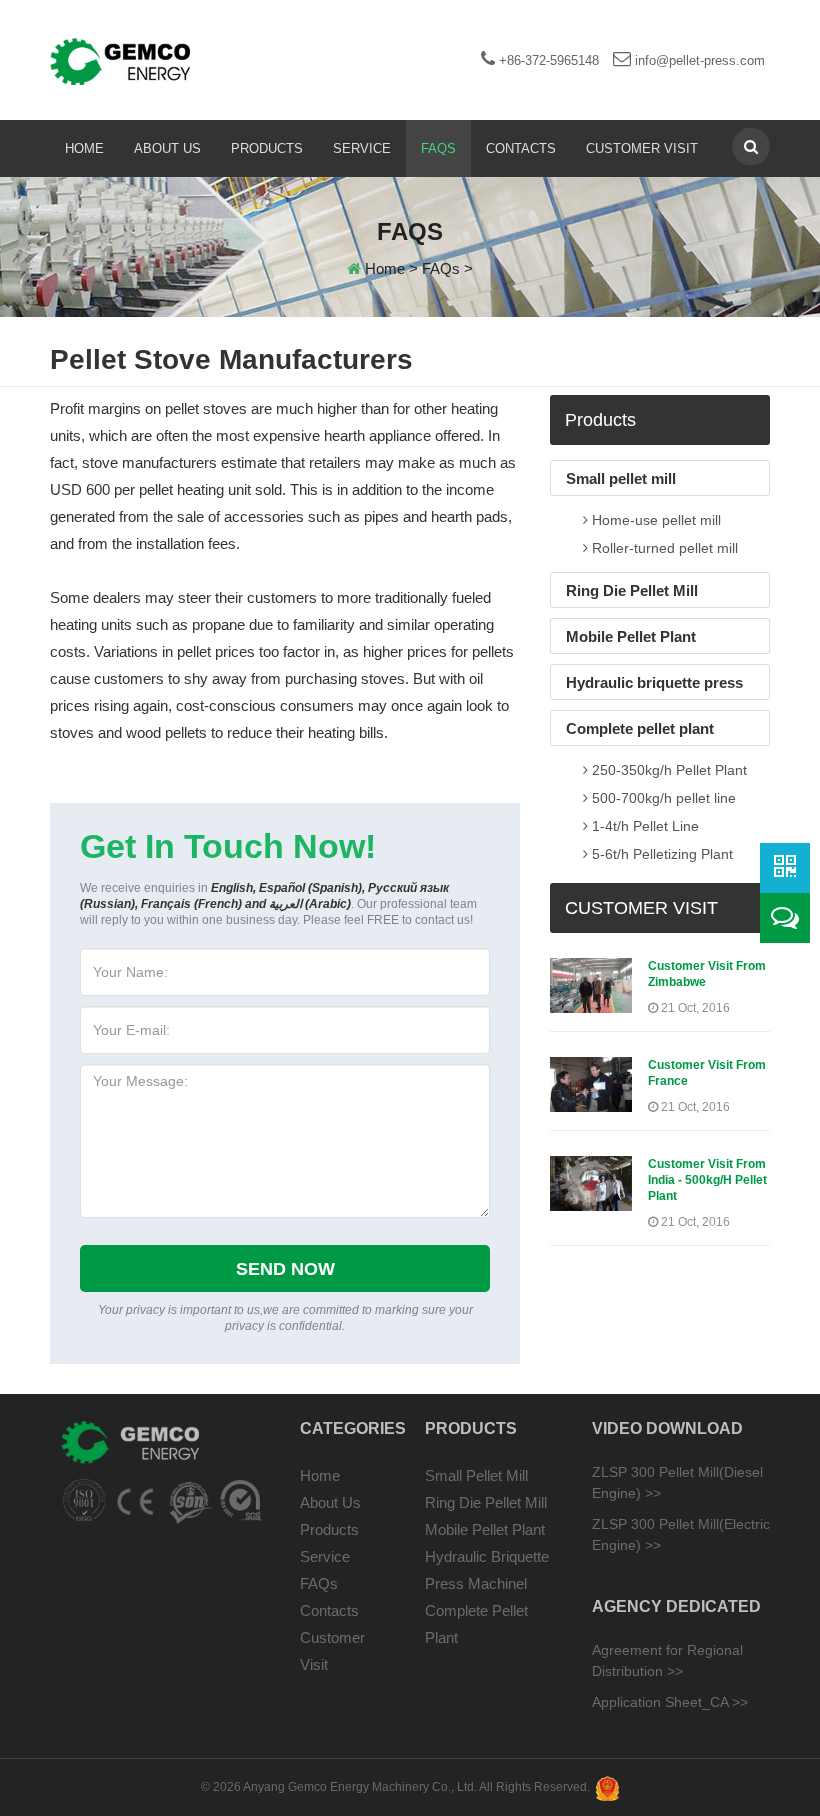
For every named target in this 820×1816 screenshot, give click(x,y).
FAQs (438, 148)
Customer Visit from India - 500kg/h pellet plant (707, 1180)
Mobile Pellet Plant (631, 636)
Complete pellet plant (640, 728)
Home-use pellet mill (654, 520)
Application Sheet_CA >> (670, 1702)
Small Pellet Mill (476, 1475)
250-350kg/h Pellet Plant (667, 770)
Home (84, 148)
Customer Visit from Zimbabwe (707, 974)
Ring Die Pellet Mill (632, 590)
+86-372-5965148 (547, 60)
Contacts (521, 148)
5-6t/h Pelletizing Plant (660, 854)
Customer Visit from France (707, 1073)
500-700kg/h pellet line (662, 798)
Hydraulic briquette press (654, 682)
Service (362, 148)
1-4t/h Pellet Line (643, 826)
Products (267, 148)
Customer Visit (642, 148)
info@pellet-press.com (698, 60)
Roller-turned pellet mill (663, 548)
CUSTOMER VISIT (641, 908)
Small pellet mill (621, 478)
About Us (167, 148)
